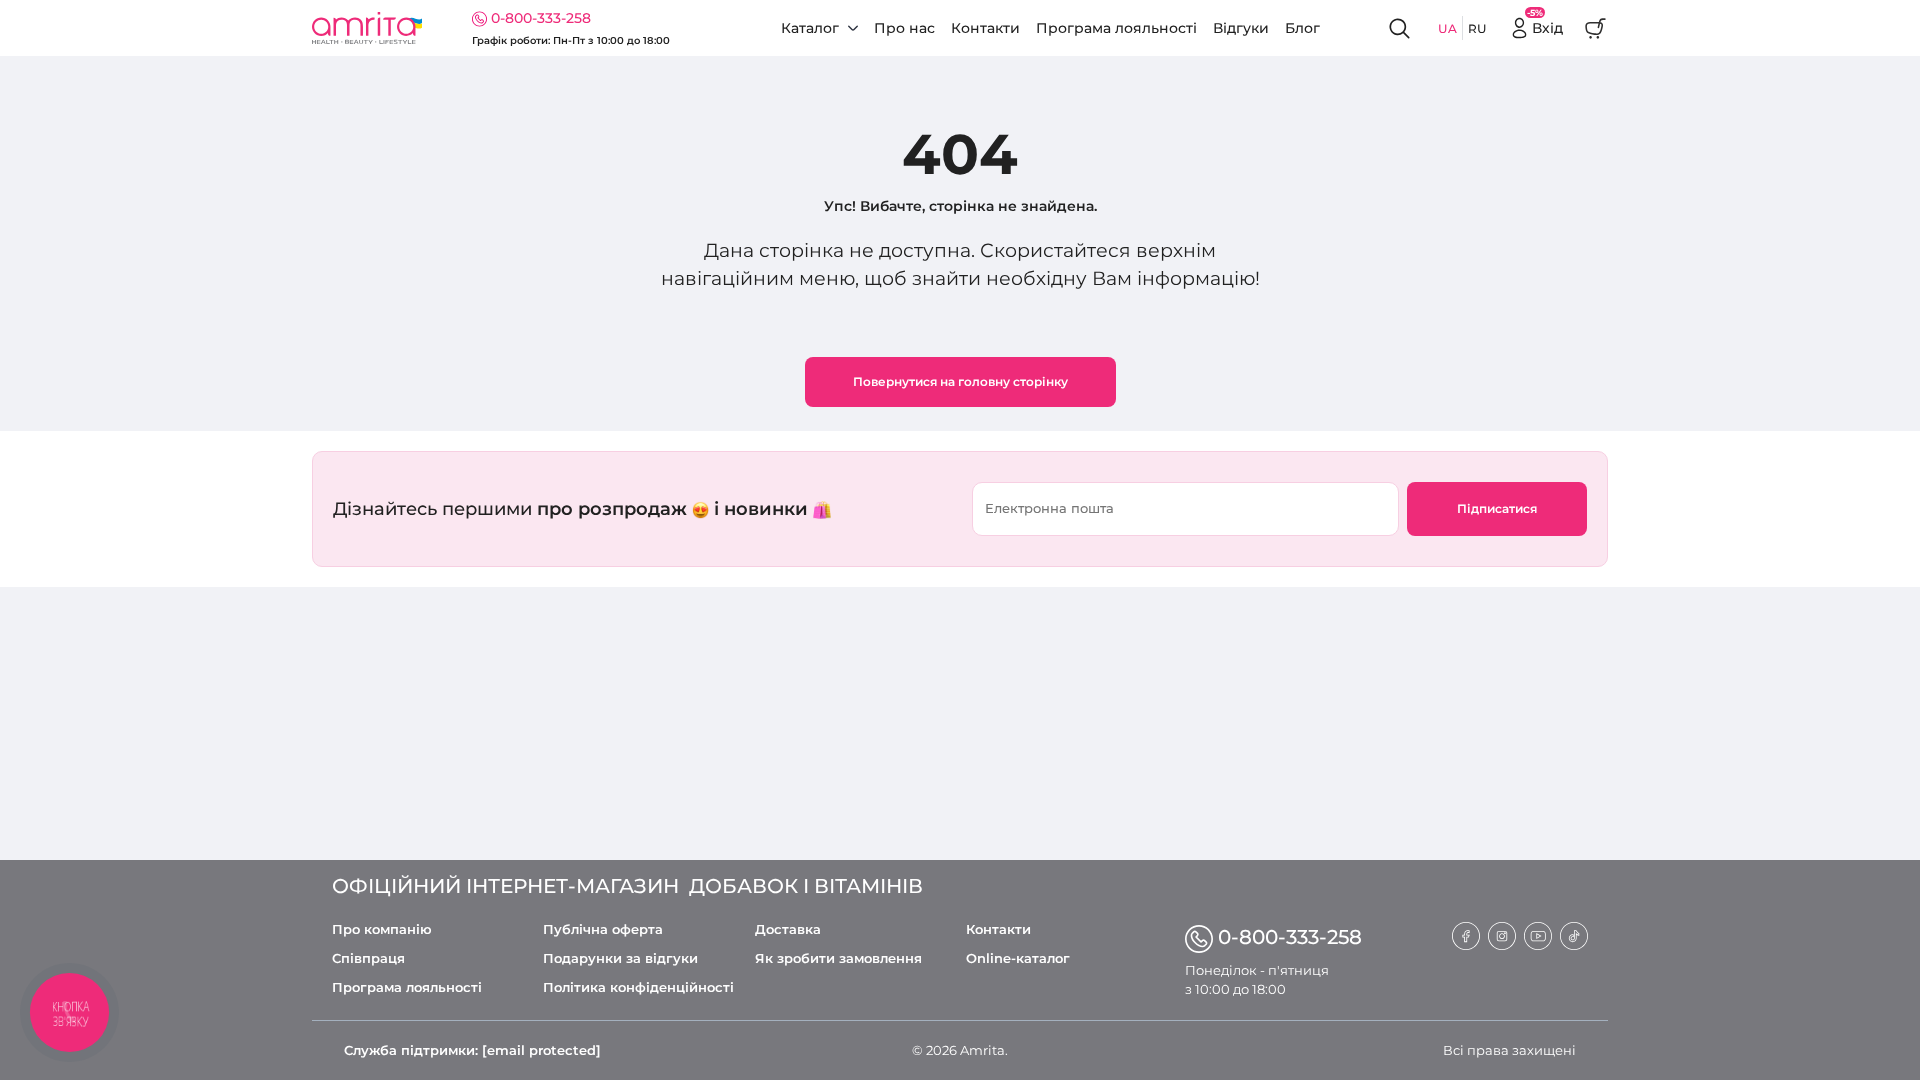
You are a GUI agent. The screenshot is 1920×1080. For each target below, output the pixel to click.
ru (1477, 28)
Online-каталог (1018, 958)
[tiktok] (1574, 934)
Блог (1302, 28)
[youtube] (1538, 934)
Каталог (810, 28)
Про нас (904, 28)
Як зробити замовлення (838, 958)
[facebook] (1466, 934)
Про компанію (382, 929)
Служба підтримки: (472, 1050)
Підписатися (1497, 508)
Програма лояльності (1116, 28)
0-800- (1290, 937)
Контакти (985, 28)
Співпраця (368, 958)
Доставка (788, 929)
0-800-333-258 (541, 18)
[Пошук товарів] (1401, 28)
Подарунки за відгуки (620, 958)
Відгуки (1241, 28)
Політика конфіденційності (638, 987)
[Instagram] (1502, 934)
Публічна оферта (603, 929)
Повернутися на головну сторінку (960, 381)
